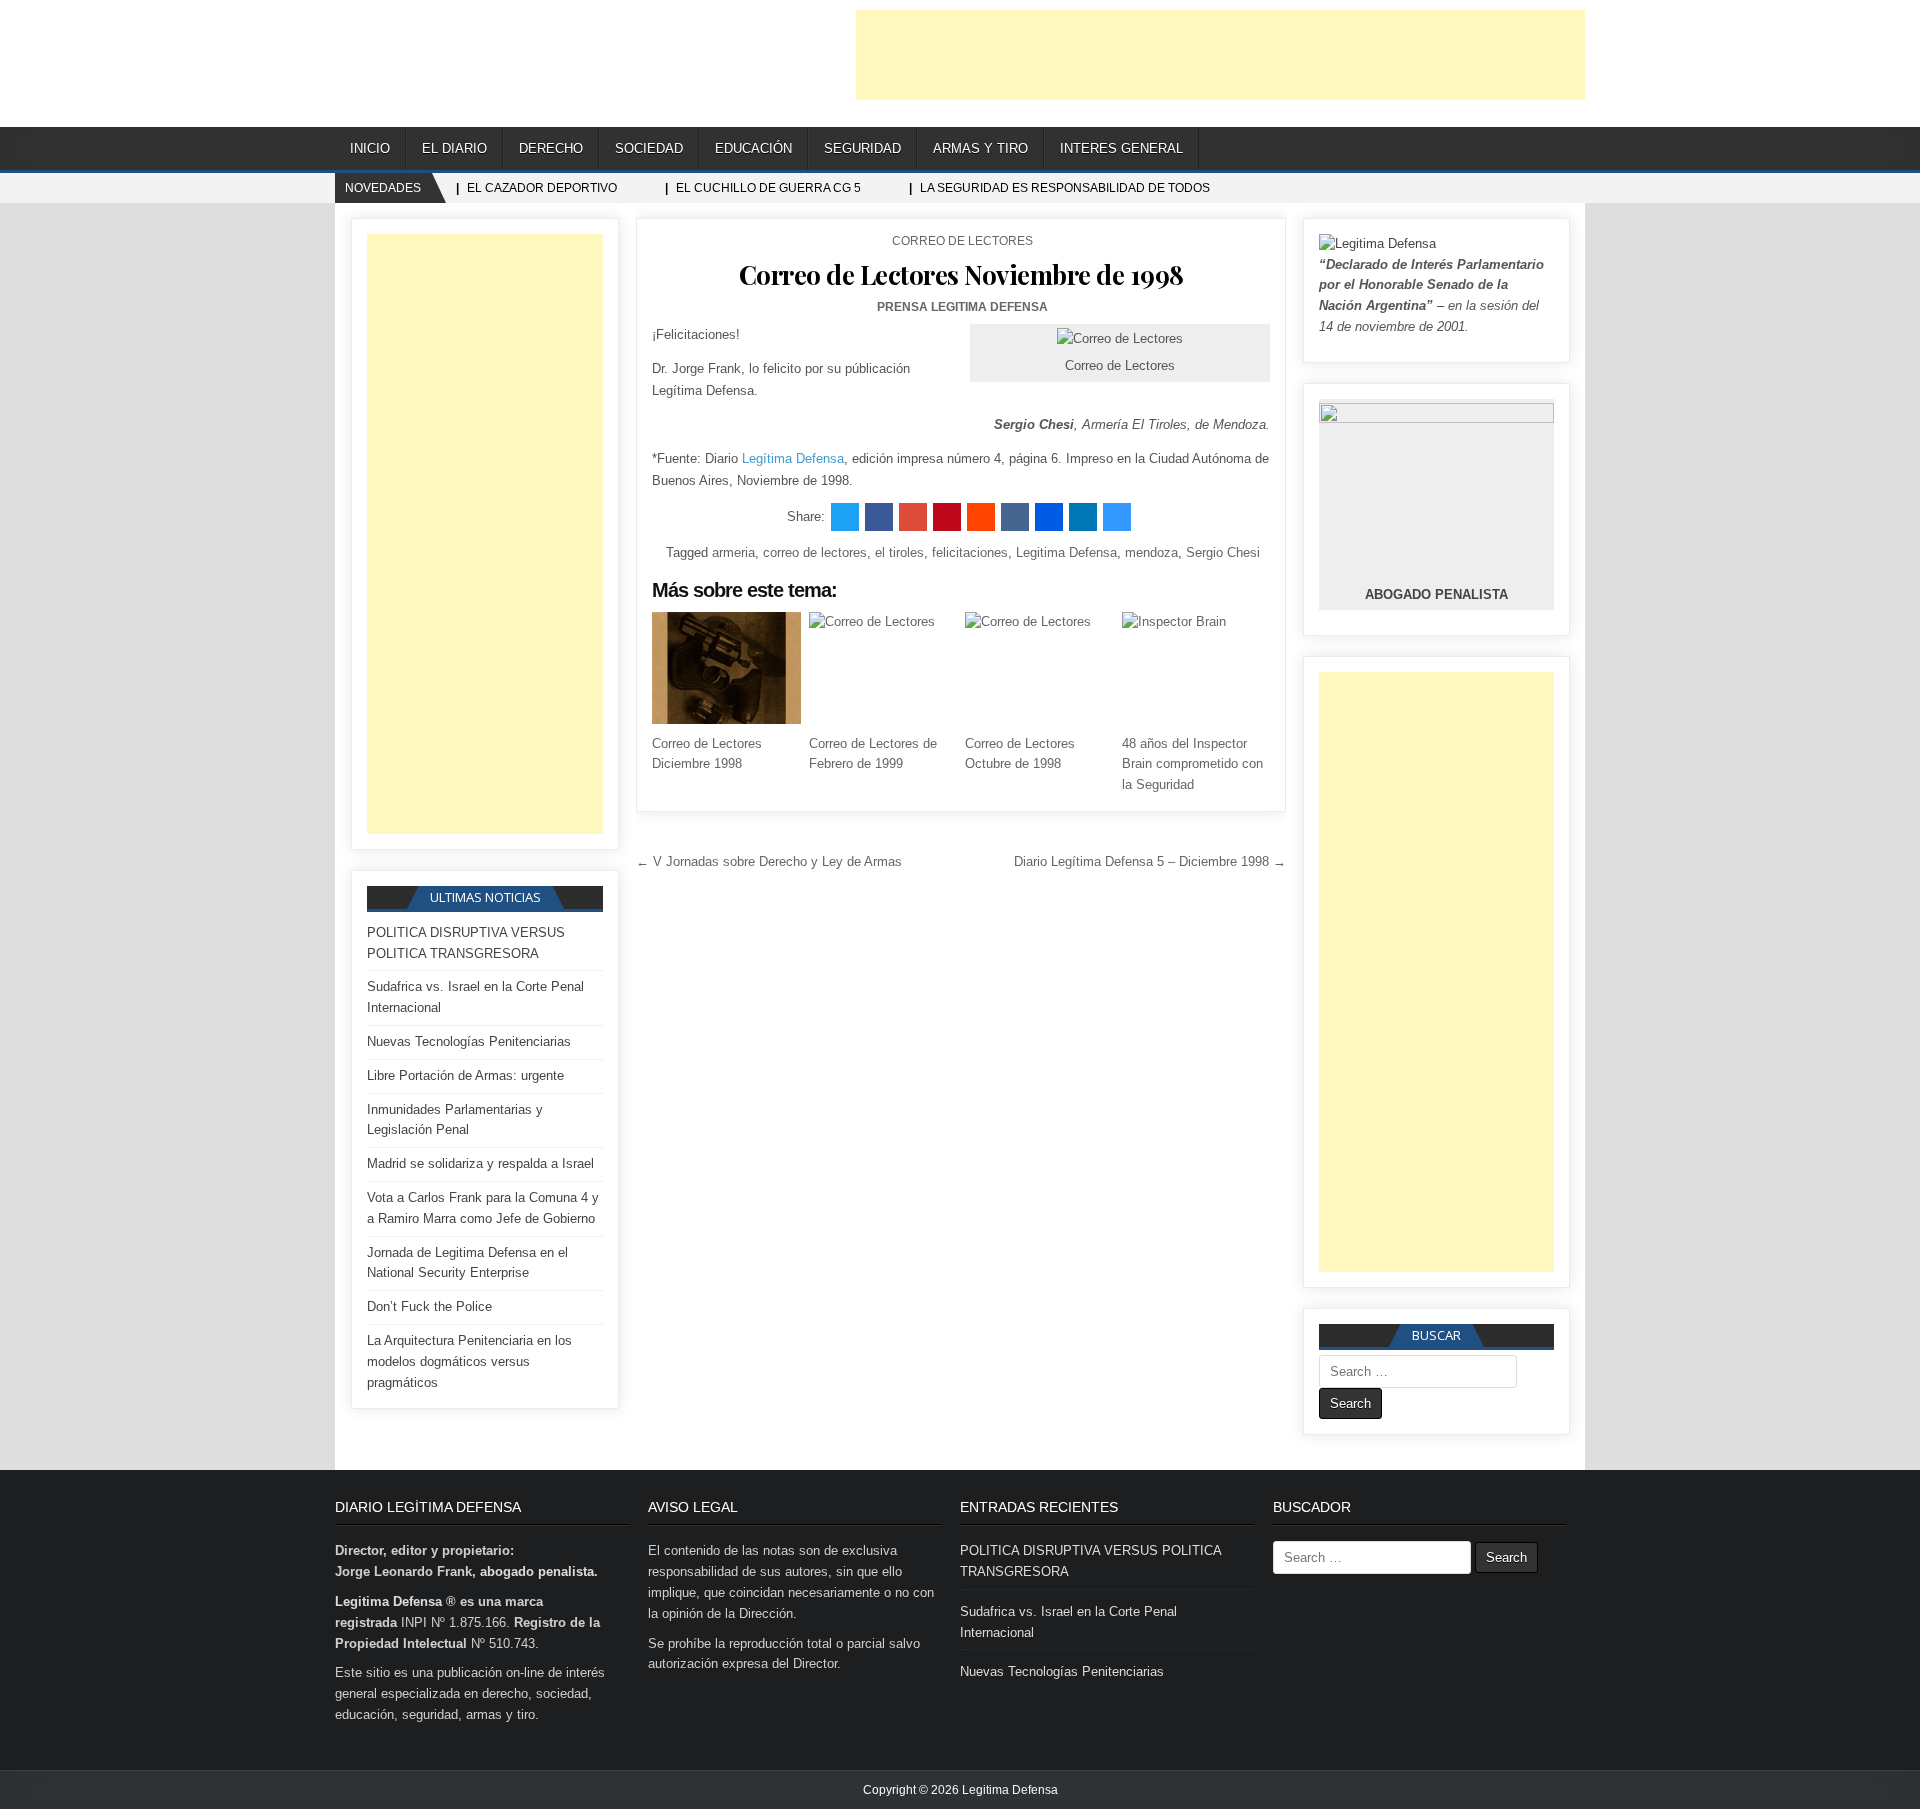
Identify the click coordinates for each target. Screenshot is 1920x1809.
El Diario (454, 148)
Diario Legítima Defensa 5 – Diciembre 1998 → (1150, 861)
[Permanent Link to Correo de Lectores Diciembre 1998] (726, 667)
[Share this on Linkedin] (1083, 517)
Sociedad (649, 148)
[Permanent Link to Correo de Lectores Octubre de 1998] (1039, 667)
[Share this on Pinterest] (947, 517)
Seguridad (862, 148)
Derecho (551, 148)
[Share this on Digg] (1049, 517)
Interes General (1121, 148)
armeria (733, 552)
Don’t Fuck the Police (429, 1306)
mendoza (1151, 552)
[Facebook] (1494, 149)
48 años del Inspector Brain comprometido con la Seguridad (1192, 764)
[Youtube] (1519, 149)
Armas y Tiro (980, 148)
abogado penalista (537, 1571)
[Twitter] (1469, 149)
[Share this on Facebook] (879, 517)
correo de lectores (815, 552)
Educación (753, 148)
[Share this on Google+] (913, 517)
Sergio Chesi (1223, 552)
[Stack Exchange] (1544, 149)
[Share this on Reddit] (981, 517)
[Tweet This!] (845, 517)
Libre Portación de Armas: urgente (465, 1075)
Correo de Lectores (962, 241)
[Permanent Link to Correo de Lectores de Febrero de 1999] (883, 667)
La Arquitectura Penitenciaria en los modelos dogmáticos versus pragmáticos (469, 1361)
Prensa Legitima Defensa (962, 307)
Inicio (370, 148)
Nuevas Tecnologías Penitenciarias (469, 1041)
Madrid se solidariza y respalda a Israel (480, 1163)
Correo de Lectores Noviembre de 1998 (961, 274)
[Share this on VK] (1015, 517)
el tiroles (899, 552)
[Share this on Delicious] (1117, 517)
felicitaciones (970, 552)
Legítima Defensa (793, 458)
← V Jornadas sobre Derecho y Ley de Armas (769, 861)
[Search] (1569, 149)
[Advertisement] (1220, 55)
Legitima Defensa (1066, 552)
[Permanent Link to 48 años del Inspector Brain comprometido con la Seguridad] (1196, 667)
